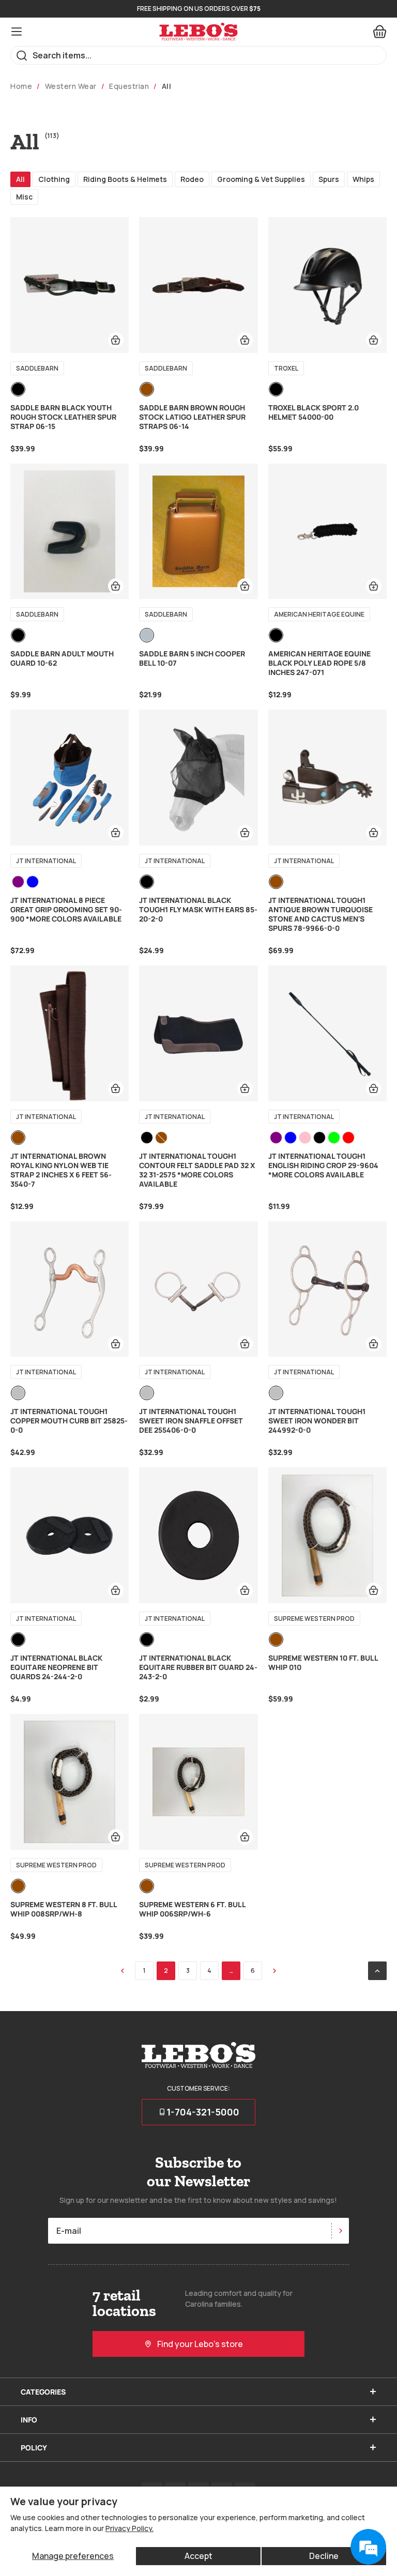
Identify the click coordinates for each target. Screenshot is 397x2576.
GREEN (334, 1138)
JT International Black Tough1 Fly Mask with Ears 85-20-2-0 (198, 910)
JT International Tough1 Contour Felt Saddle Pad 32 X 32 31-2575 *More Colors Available (197, 1170)
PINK (305, 1138)
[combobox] (198, 55)
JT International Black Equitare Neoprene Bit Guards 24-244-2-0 (56, 1667)
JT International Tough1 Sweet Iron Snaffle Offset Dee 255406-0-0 (191, 1421)
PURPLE (18, 882)
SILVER (18, 1393)
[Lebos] (198, 32)
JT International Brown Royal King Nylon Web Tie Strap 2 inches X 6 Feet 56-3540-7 (61, 1170)
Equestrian (129, 86)
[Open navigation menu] (17, 32)
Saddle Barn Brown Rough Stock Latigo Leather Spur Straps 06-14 (192, 417)
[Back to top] (377, 1971)
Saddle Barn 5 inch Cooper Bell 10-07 (192, 658)
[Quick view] (116, 340)
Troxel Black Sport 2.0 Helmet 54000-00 (314, 412)
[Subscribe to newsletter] (340, 2231)
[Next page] (274, 1971)
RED (348, 1138)
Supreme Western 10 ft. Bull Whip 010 (323, 1663)
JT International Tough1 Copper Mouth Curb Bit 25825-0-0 (69, 1421)
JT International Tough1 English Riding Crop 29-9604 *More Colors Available (323, 1166)
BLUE (33, 882)
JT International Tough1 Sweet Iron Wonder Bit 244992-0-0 (317, 1421)
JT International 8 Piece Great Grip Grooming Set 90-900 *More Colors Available (66, 910)
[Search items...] (22, 56)
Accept (198, 2556)
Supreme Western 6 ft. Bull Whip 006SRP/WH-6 (192, 1909)
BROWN (147, 389)
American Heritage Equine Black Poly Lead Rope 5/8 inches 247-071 (319, 663)
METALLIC (147, 635)
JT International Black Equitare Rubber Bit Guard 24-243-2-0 (198, 1667)
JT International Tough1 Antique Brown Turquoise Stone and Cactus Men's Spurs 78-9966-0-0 (320, 914)
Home (21, 86)
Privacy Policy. (129, 2528)
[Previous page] (123, 1971)
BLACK (18, 389)
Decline (324, 2556)
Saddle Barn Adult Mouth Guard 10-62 (62, 658)
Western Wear (71, 86)
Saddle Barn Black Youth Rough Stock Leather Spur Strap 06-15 (63, 417)
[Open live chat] (368, 2547)
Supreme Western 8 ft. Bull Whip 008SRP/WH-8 (64, 1909)
